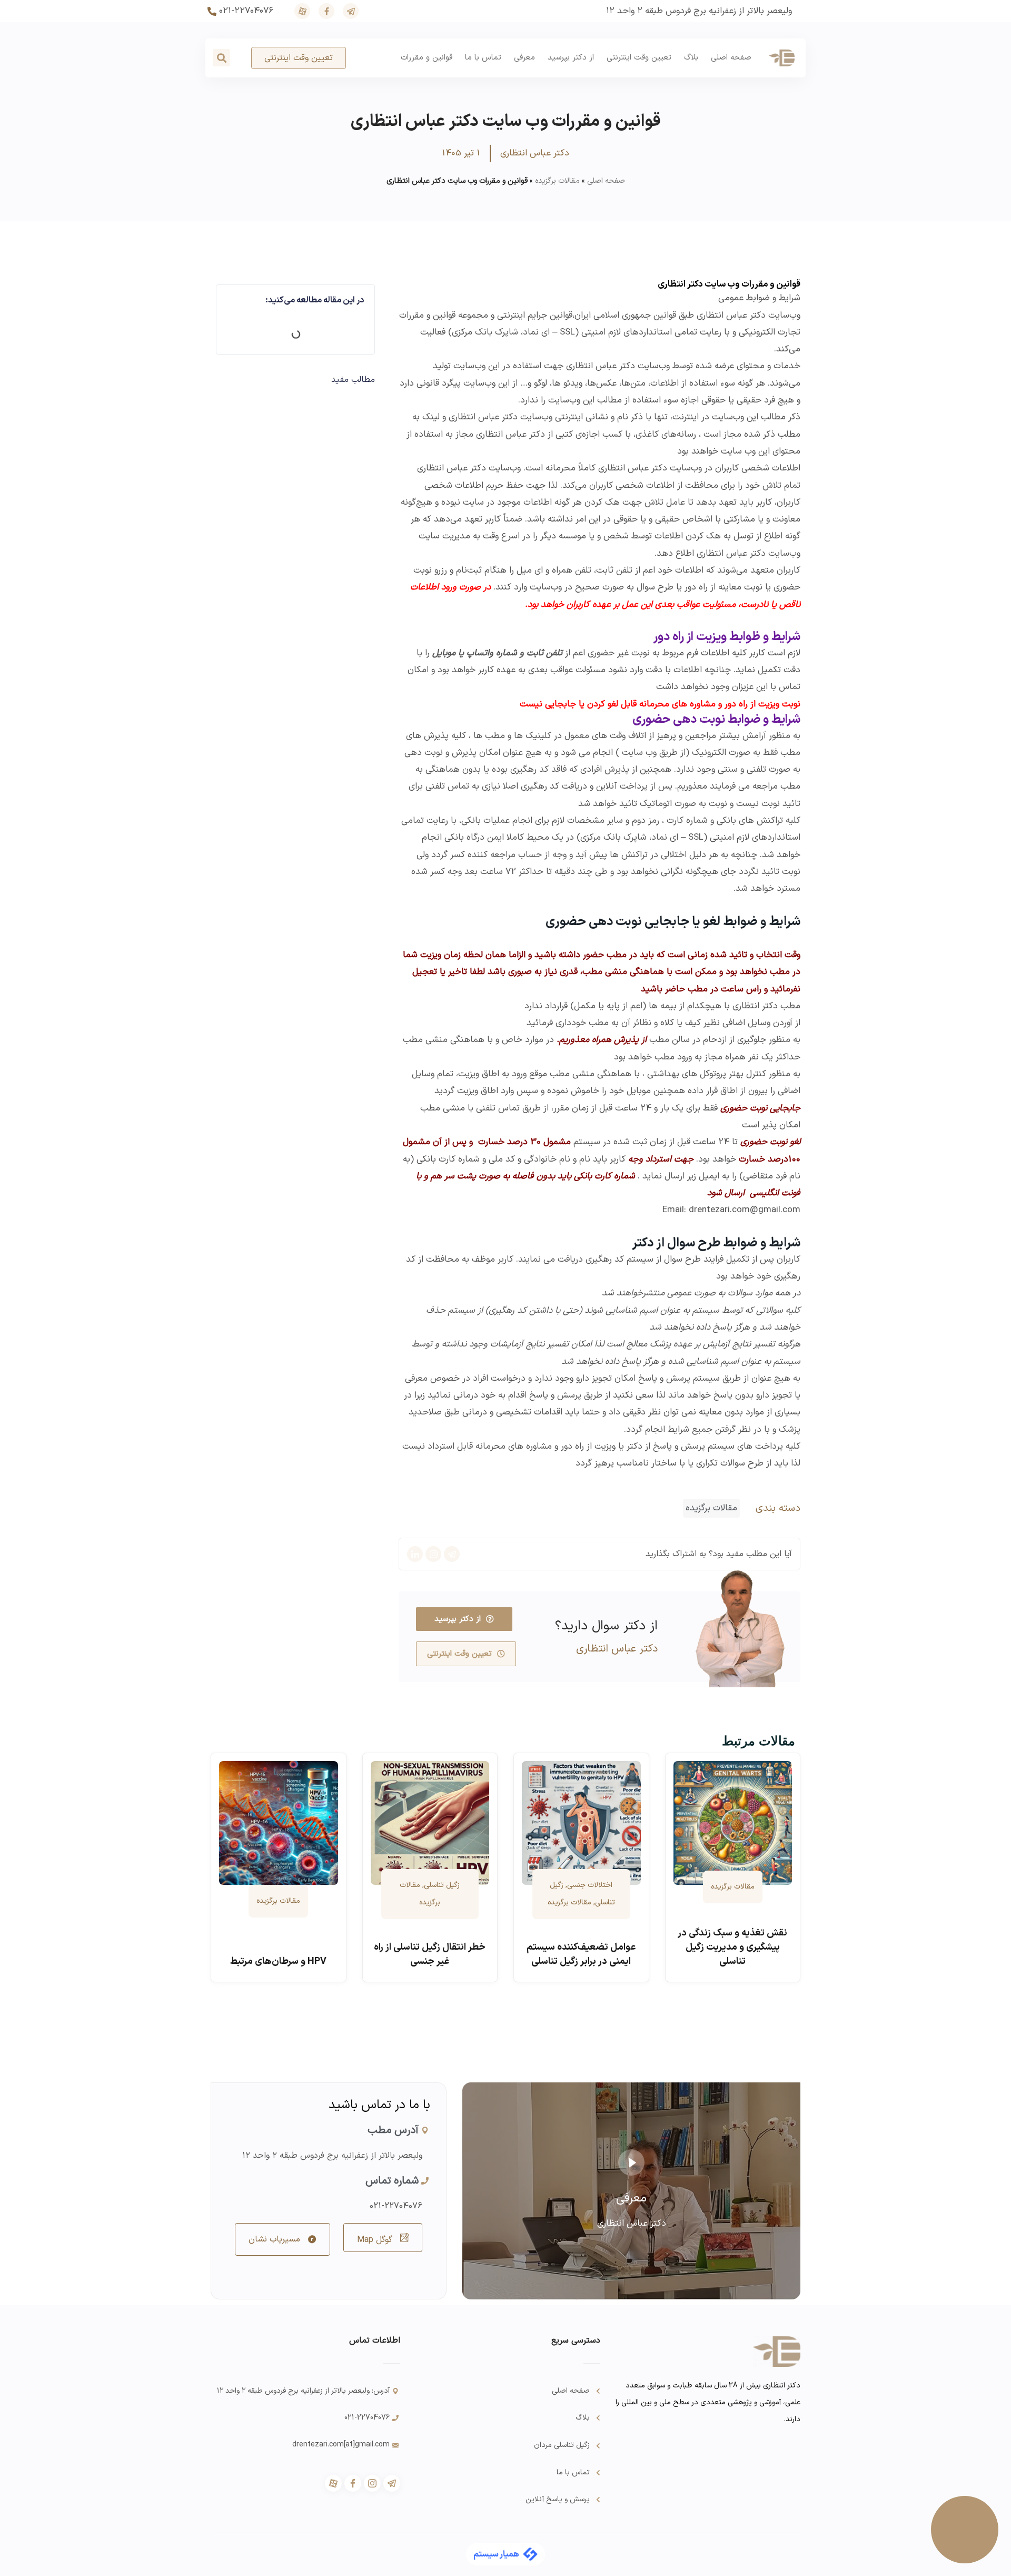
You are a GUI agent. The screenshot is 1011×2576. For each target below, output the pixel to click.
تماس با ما (483, 58)
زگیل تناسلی (442, 1885)
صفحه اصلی (731, 58)
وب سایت (639, 753)
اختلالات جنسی (590, 1885)
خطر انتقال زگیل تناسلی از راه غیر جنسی (430, 1954)
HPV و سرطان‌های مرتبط (278, 1962)
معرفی (524, 58)
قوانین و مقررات (427, 58)
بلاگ (691, 58)
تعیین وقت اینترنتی (639, 58)
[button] (221, 58)
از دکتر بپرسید (571, 58)
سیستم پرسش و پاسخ (694, 1447)
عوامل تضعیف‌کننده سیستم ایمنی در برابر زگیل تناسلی (581, 1954)
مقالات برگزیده (557, 181)
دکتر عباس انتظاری (601, 366)
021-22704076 (396, 2206)
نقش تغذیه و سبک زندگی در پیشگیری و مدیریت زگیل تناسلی (732, 1947)
